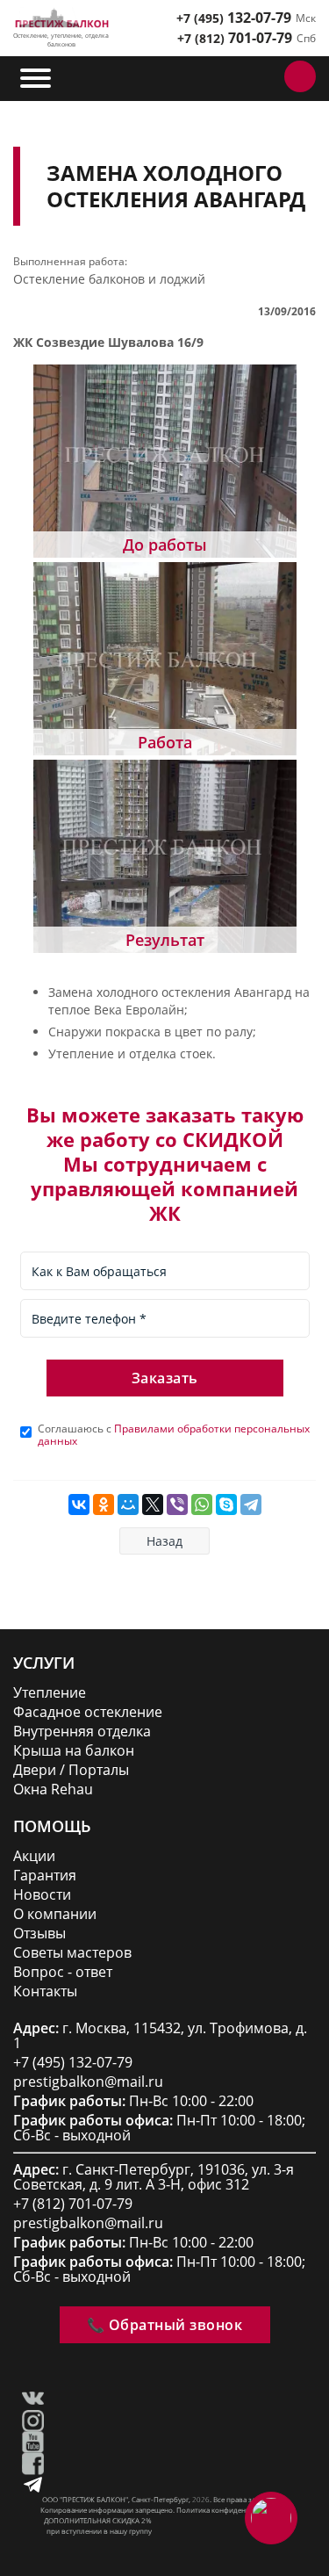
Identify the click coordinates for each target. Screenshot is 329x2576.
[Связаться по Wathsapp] (264, 76)
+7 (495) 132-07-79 (73, 2063)
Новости (42, 1895)
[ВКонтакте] (79, 1504)
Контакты (45, 1992)
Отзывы (39, 1934)
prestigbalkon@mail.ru (88, 2082)
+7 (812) (235, 38)
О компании (55, 1914)
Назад (164, 1541)
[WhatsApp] (202, 1504)
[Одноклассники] (104, 1504)
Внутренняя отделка (82, 1732)
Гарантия (45, 1876)
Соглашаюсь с (174, 1435)
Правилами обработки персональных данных (174, 1435)
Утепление (50, 1693)
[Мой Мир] (128, 1504)
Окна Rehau (53, 1789)
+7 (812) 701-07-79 (73, 2204)
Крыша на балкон (74, 1751)
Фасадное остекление (88, 1712)
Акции (34, 1856)
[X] (153, 1504)
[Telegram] (251, 1504)
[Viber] (177, 1504)
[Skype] (226, 1504)
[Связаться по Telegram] (225, 76)
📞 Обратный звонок (165, 2325)
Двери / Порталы (71, 1770)
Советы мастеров (72, 1953)
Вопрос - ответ (63, 1972)
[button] (37, 78)
